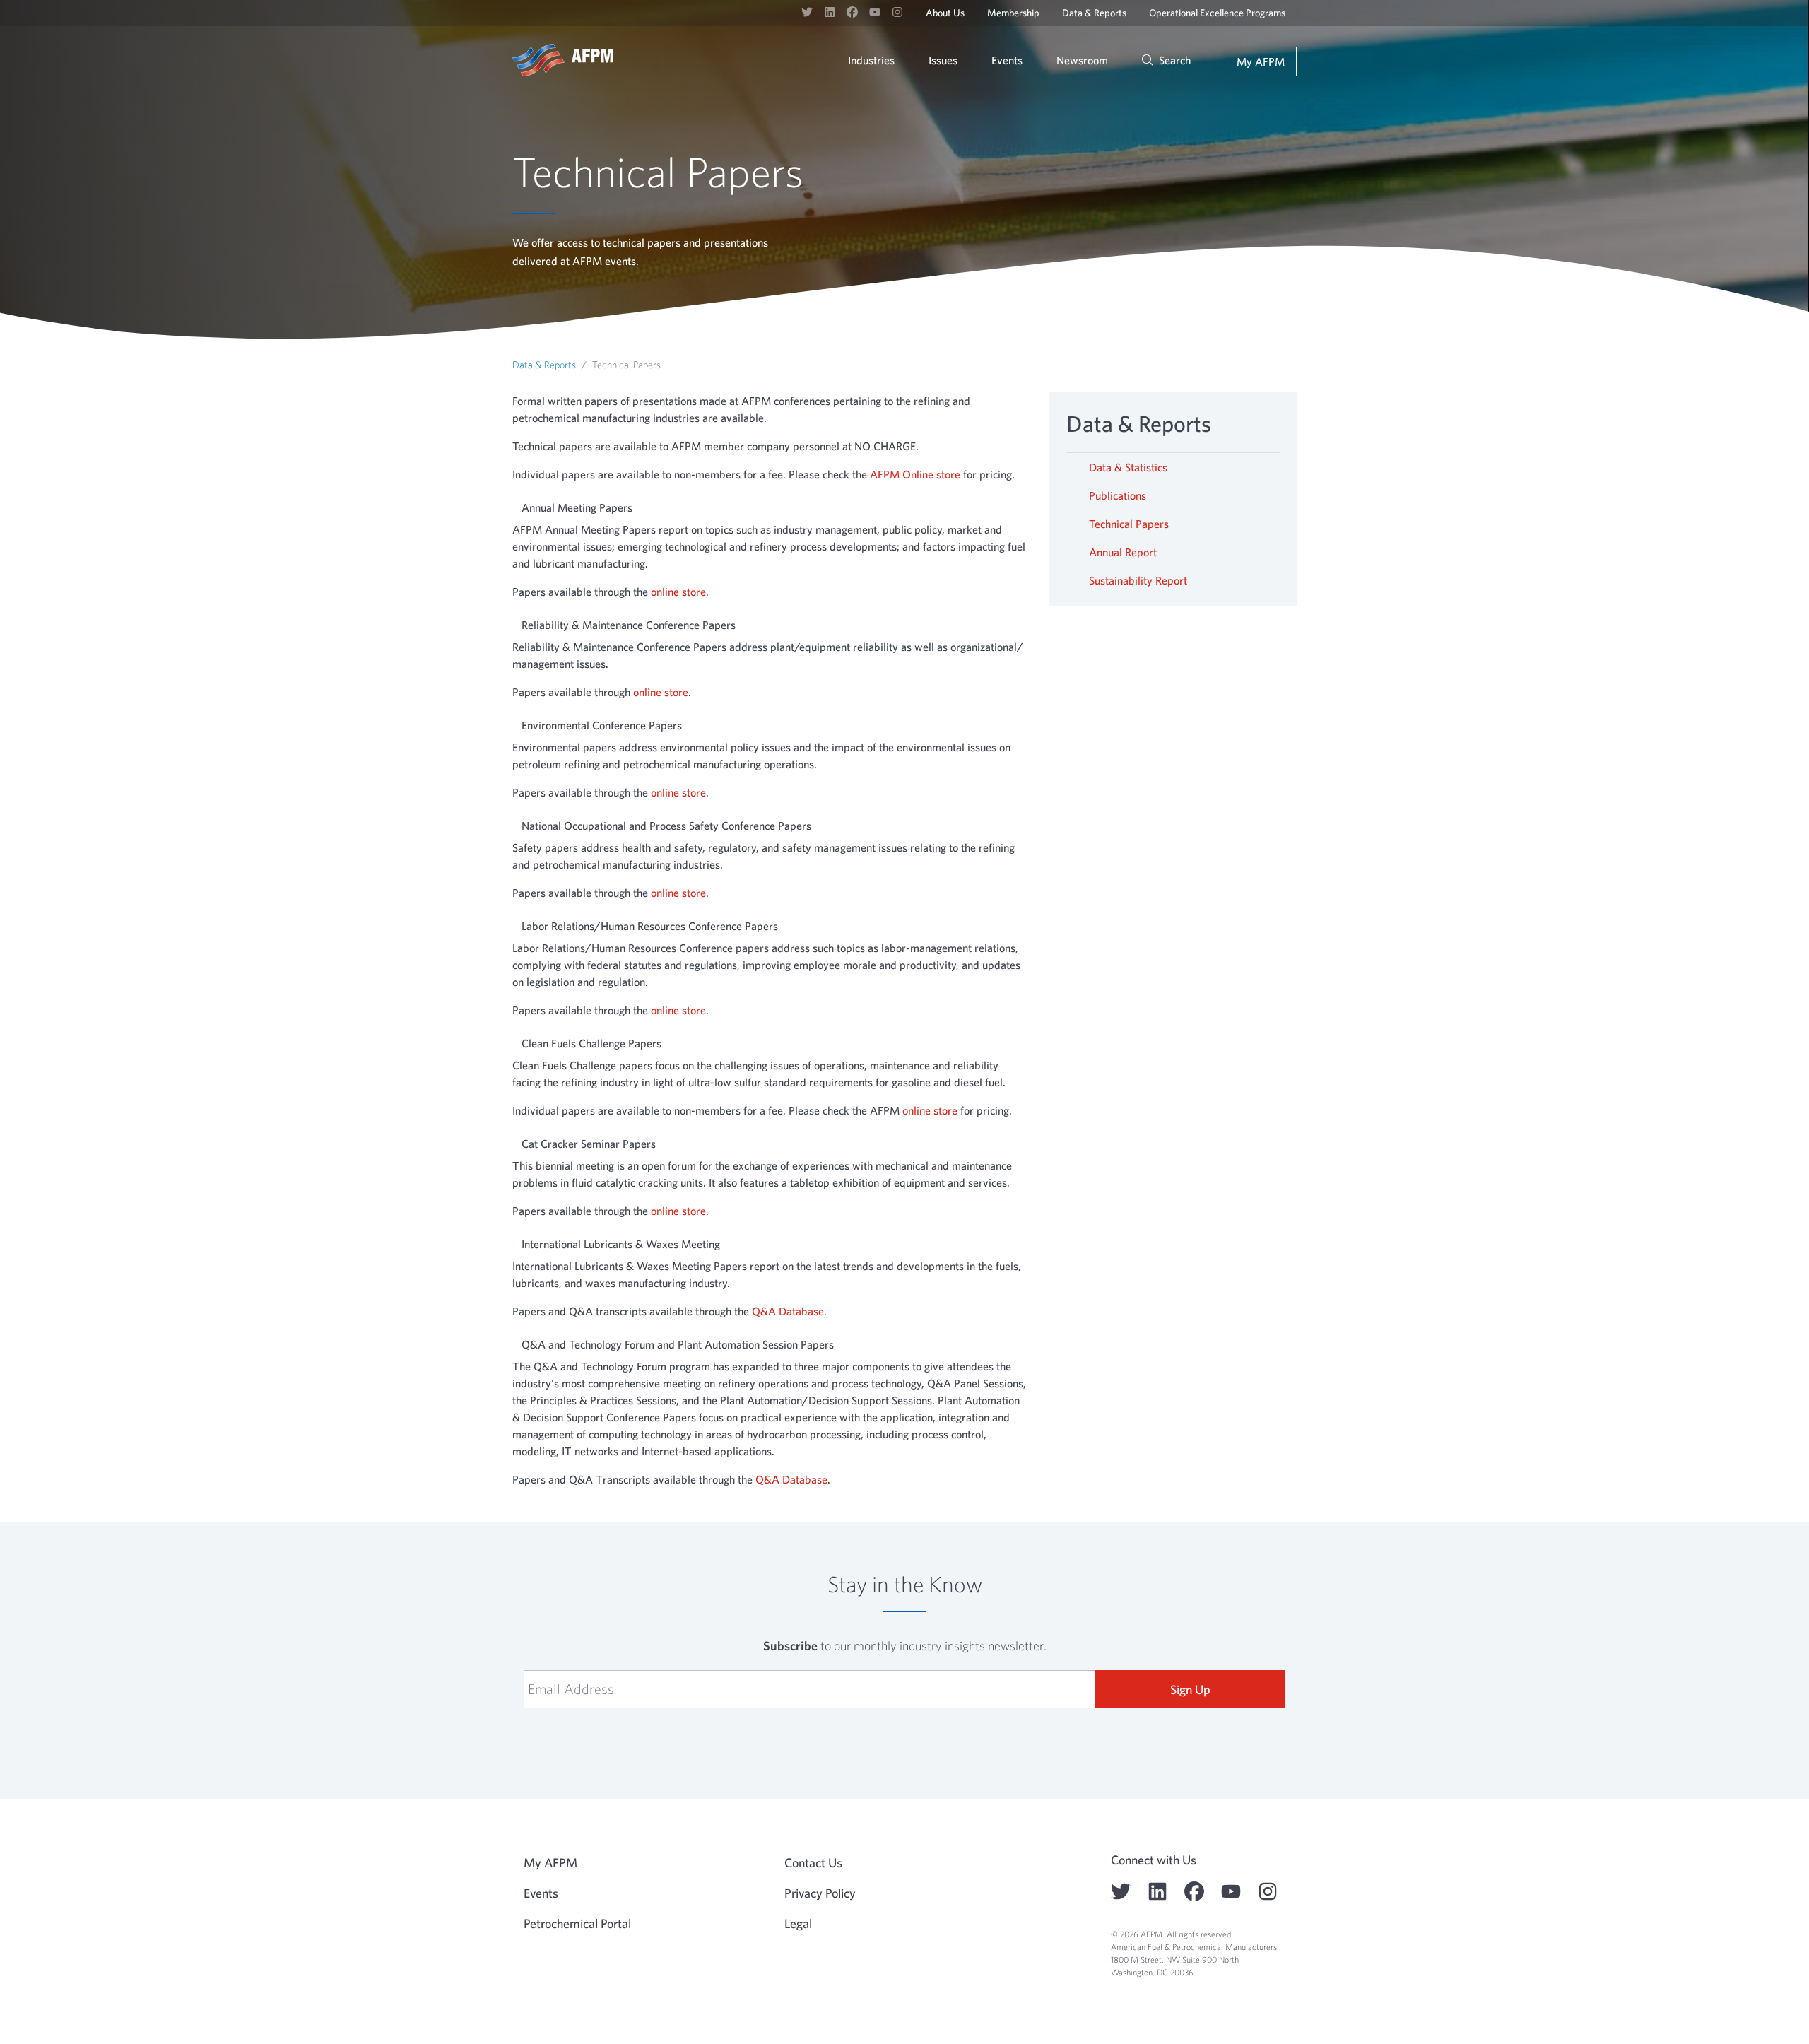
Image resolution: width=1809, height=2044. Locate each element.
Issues (943, 60)
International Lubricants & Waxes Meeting (621, 1244)
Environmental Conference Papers (602, 725)
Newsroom (1082, 60)
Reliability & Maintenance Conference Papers (629, 625)
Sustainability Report (1138, 580)
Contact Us (813, 1863)
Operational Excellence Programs (1217, 13)
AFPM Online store (915, 474)
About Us (945, 13)
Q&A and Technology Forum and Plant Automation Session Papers (678, 1344)
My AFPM (1261, 61)
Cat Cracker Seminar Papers (589, 1144)
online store (678, 592)
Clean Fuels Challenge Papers (591, 1043)
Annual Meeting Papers (577, 507)
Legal (798, 1923)
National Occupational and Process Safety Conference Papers (666, 826)
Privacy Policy (820, 1893)
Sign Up (1190, 1690)
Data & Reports (1094, 13)
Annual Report (1123, 552)
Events (1007, 60)
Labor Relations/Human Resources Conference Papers (650, 926)
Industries (871, 60)
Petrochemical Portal (577, 1923)
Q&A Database (788, 1311)
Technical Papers (1129, 524)
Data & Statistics (1128, 467)
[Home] (563, 60)
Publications (1118, 495)
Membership (1013, 13)
